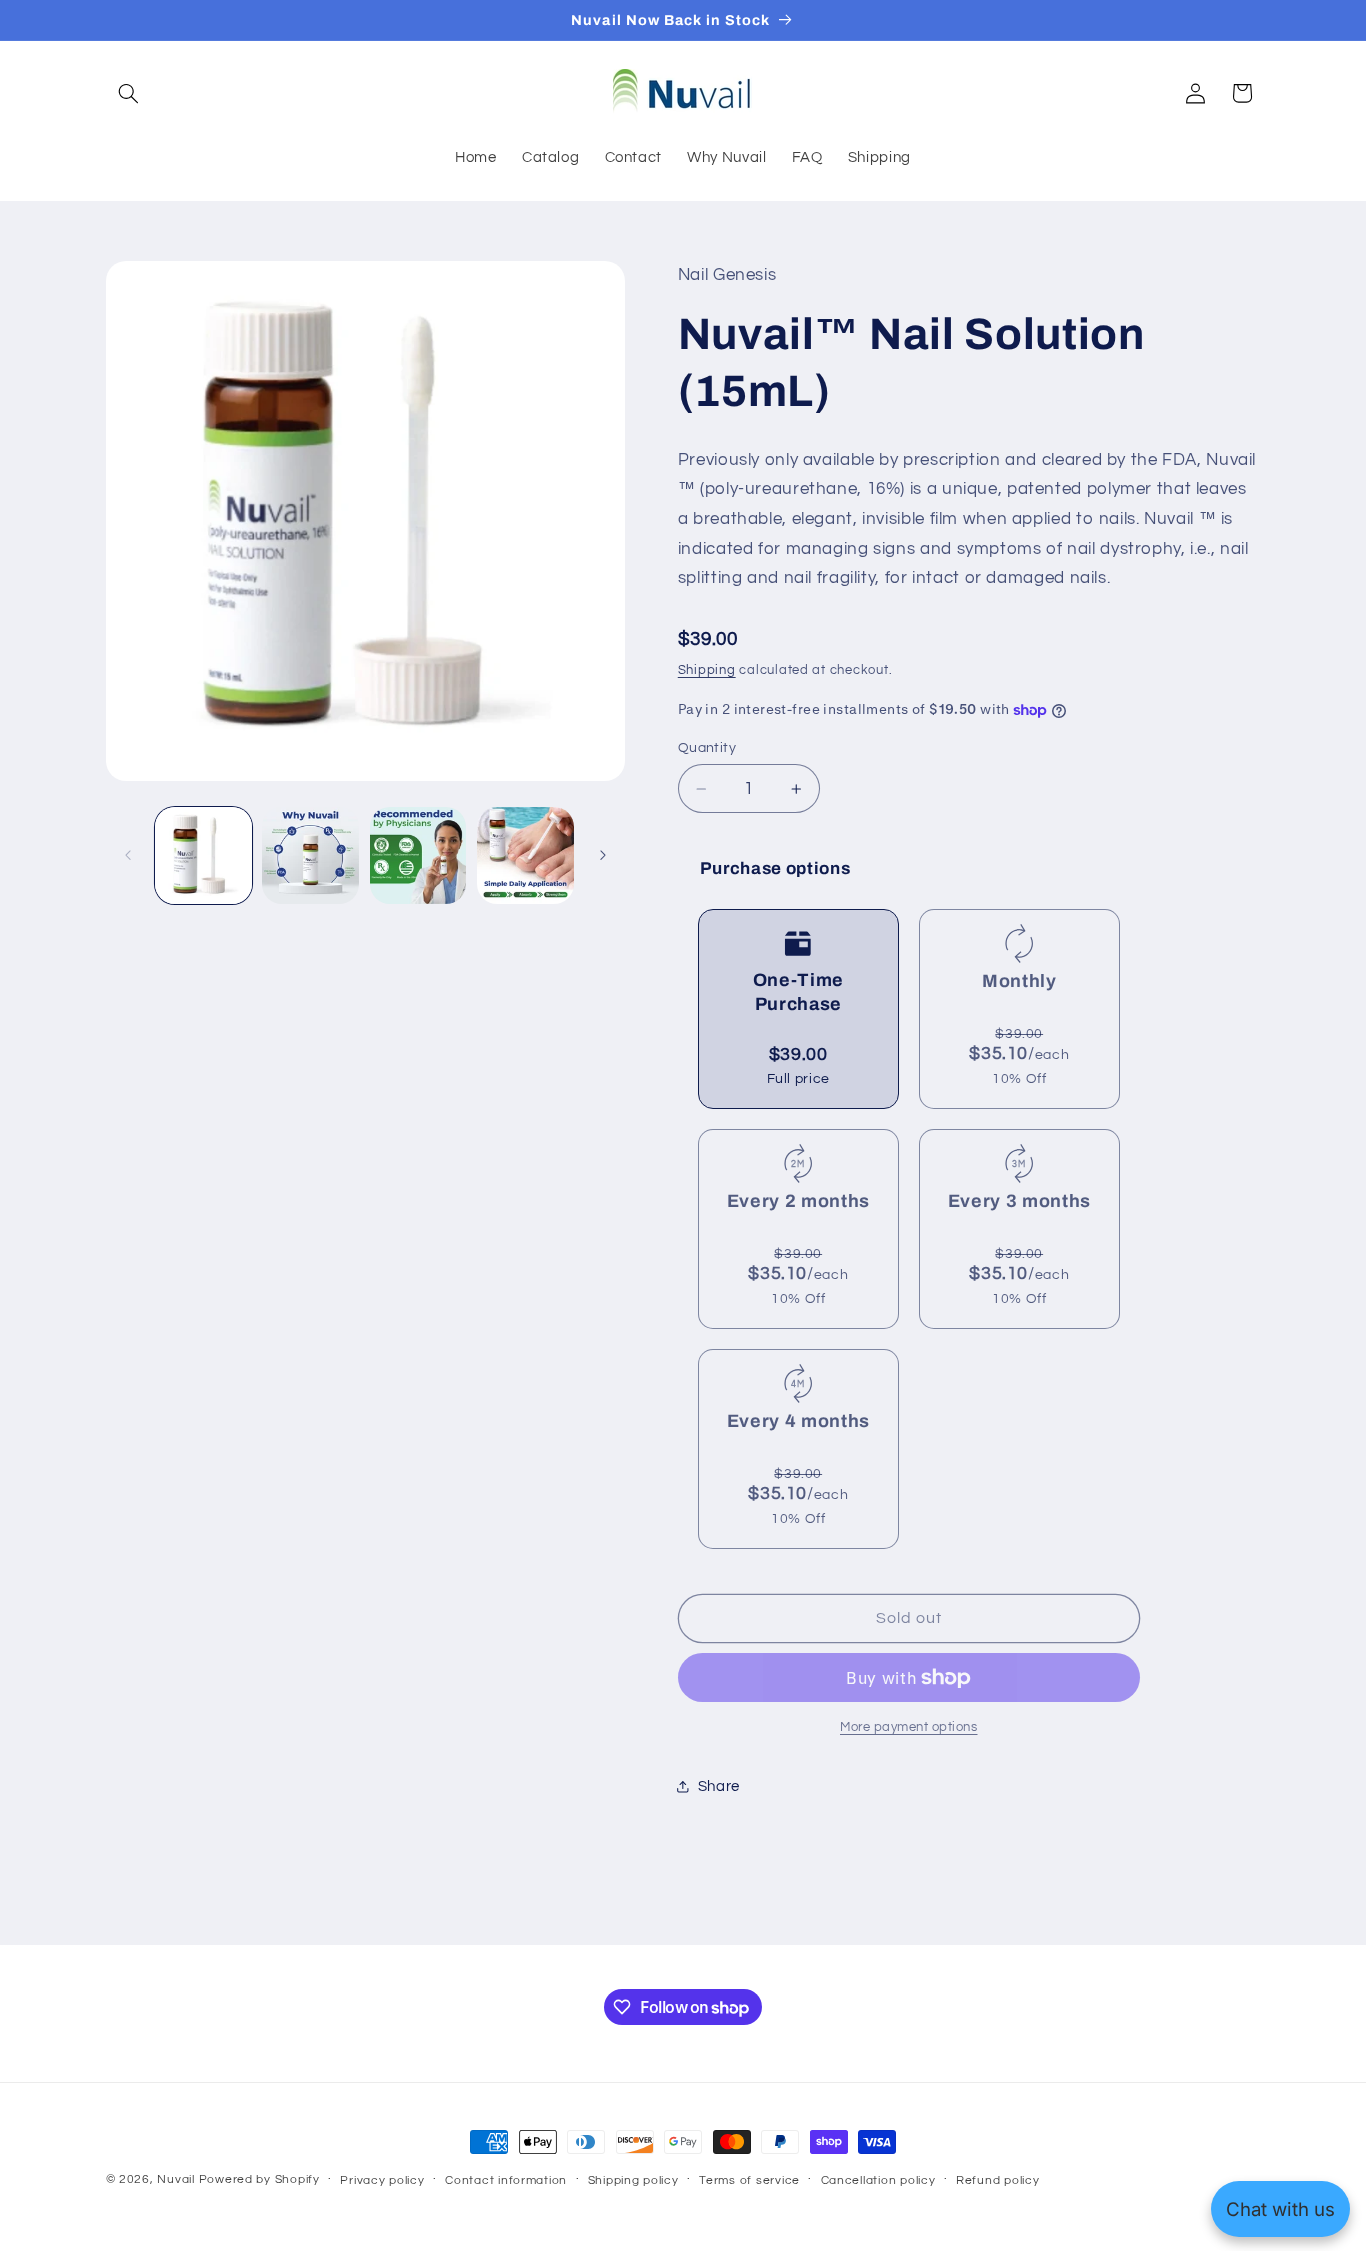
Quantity (707, 748)
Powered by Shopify (259, 2179)
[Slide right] (603, 856)
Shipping (707, 670)
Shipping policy (633, 2180)
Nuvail (175, 2179)
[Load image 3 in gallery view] (418, 855)
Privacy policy (382, 2180)
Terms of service (749, 2180)
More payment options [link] (909, 1727)
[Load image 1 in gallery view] (203, 855)
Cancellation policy (878, 2180)
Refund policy (998, 2180)
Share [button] (719, 1786)
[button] (129, 93)
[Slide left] (128, 856)
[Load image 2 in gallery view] (310, 855)
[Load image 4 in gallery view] (525, 855)
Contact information (506, 2180)
